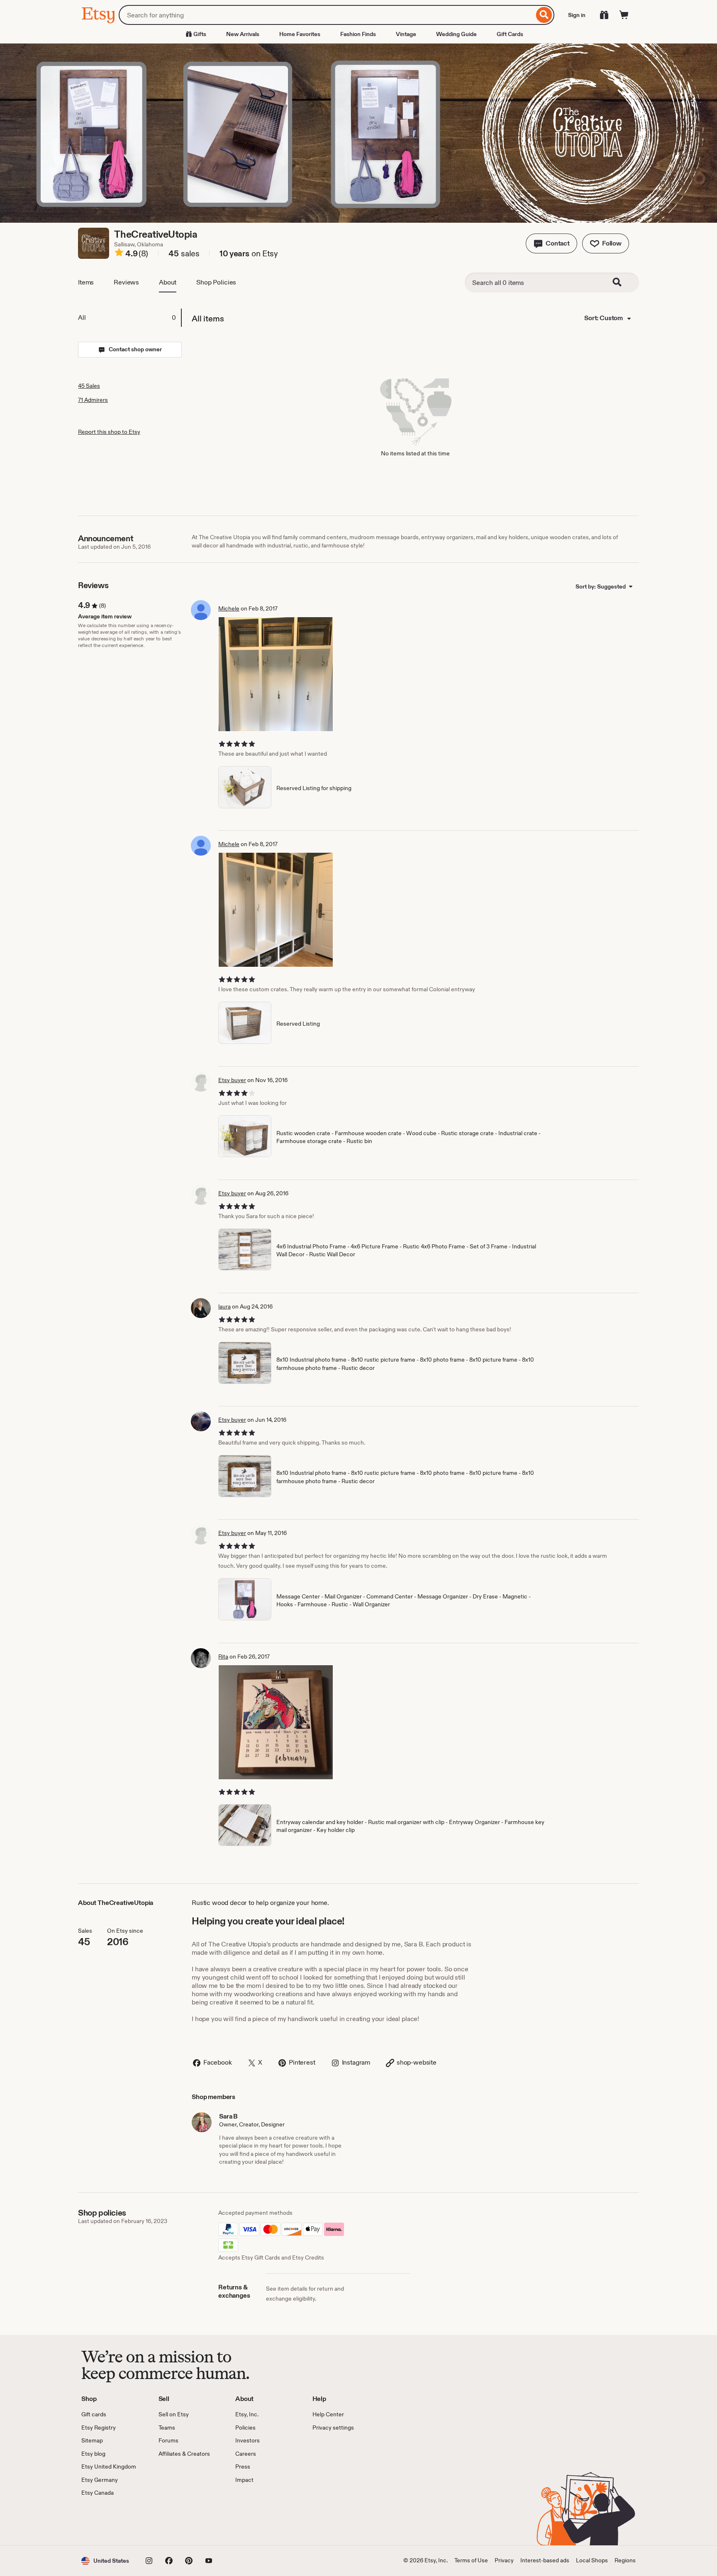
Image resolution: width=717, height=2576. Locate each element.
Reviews (126, 282)
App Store (109, 2521)
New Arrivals (243, 34)
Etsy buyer (232, 1080)
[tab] (129, 318)
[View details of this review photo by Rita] (276, 1722)
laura (224, 1306)
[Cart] (624, 15)
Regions (625, 2560)
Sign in (577, 15)
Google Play (172, 2521)
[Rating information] (119, 254)
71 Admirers (93, 400)
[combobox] (326, 15)
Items (86, 282)
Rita (223, 1657)
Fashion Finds (358, 34)
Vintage (406, 34)
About (168, 282)
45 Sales (89, 386)
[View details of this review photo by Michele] (276, 674)
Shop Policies (216, 282)
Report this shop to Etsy (109, 432)
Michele (229, 608)
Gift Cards (510, 34)
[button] (551, 243)
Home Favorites (300, 34)
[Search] (544, 15)
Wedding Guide (456, 34)
